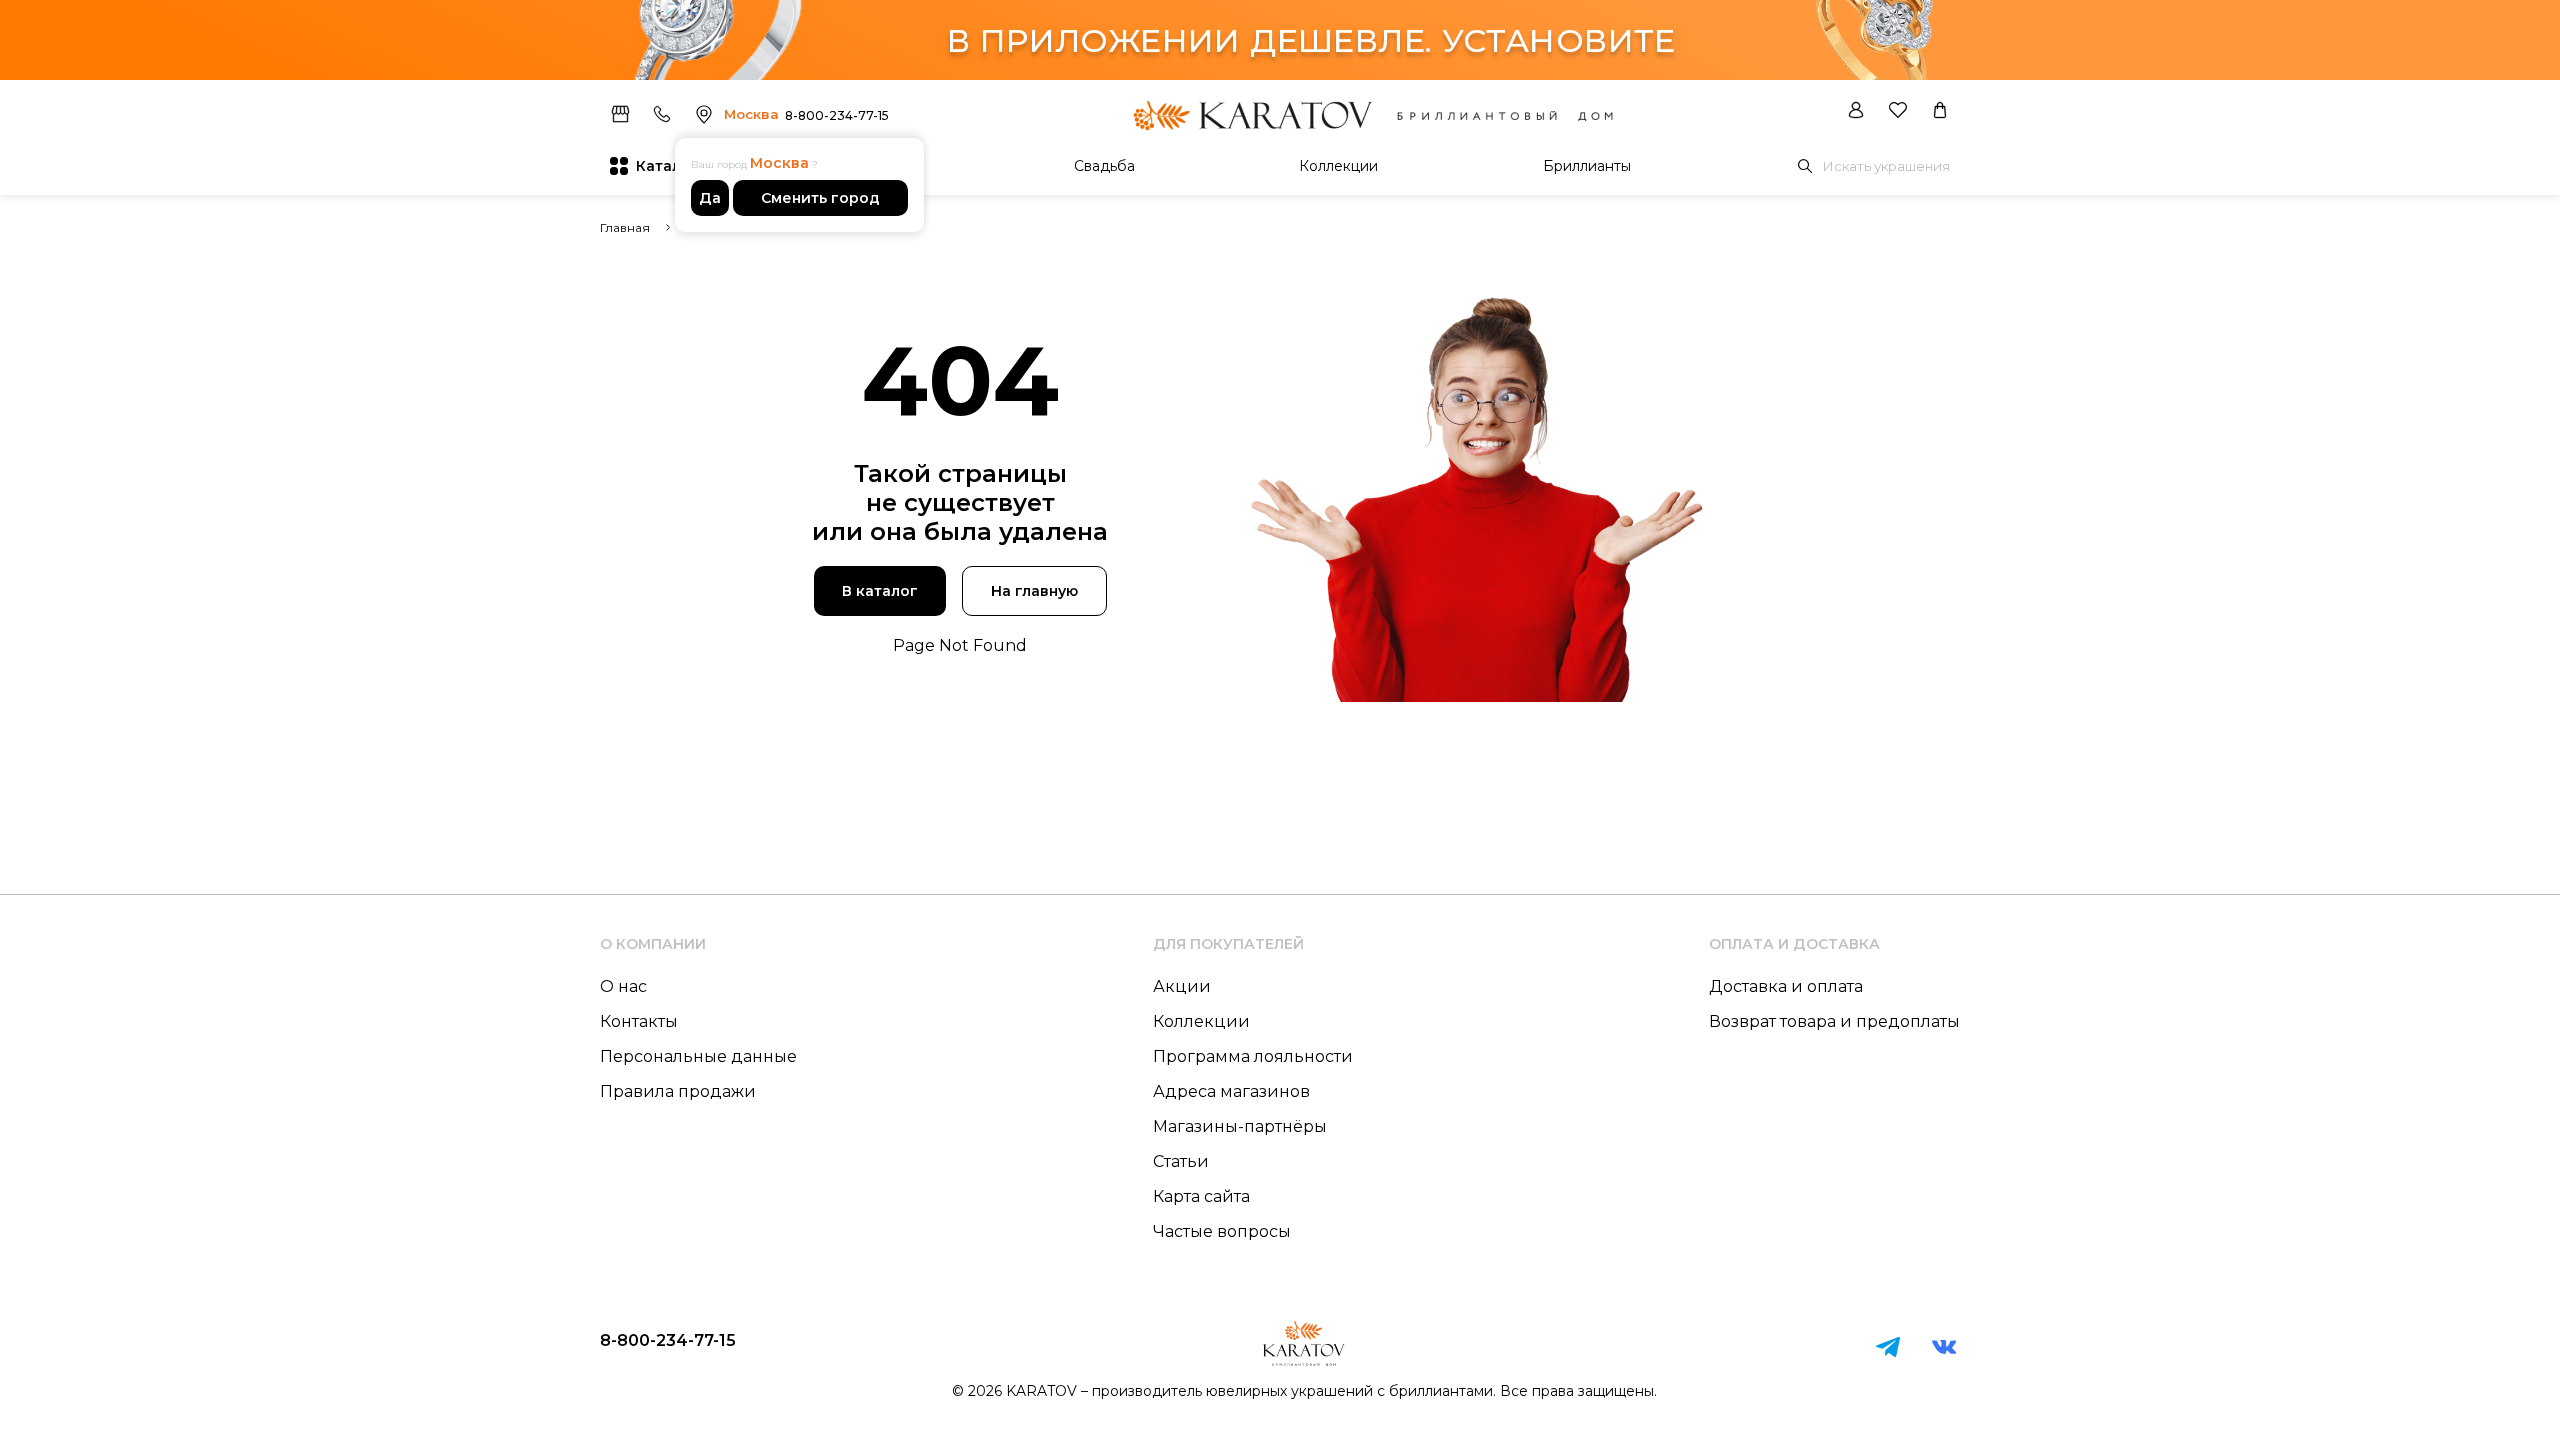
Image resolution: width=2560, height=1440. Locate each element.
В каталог (880, 591)
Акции (1182, 986)
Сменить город (820, 198)
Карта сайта (1201, 1196)
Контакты (639, 1021)
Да (710, 198)
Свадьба (1104, 166)
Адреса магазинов (1231, 1091)
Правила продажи (678, 1091)
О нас (623, 986)
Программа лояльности (1253, 1056)
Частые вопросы (1222, 1231)
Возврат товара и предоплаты (1834, 1021)
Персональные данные (698, 1056)
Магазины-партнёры (1240, 1126)
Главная (625, 227)
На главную (1034, 591)
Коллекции (1338, 166)
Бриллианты (1587, 166)
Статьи (1181, 1161)
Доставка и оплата (1786, 986)
